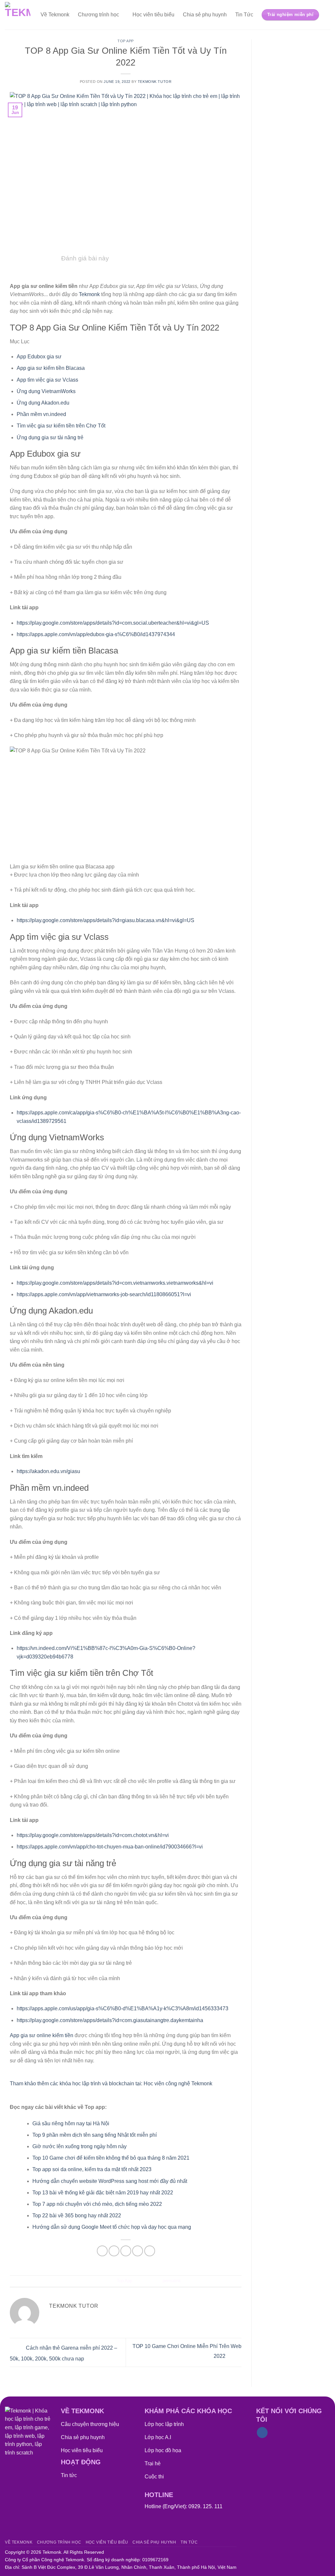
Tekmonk (90, 294)
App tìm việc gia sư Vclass (47, 380)
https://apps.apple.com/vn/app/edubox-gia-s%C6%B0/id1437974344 (96, 634)
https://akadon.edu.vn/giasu (48, 1471)
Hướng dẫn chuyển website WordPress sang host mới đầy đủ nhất (110, 2181)
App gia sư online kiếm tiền (42, 2035)
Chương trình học (98, 15)
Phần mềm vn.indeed (41, 414)
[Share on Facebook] (102, 2251)
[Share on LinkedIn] (150, 2251)
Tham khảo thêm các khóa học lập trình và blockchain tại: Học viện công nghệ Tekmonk (111, 2084)
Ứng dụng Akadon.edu (43, 403)
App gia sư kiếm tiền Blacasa (51, 368)
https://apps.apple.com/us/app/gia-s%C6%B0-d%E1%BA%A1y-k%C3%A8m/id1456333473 (123, 2008)
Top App (126, 41)
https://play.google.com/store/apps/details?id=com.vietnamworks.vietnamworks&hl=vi (115, 1283)
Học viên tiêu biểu (153, 15)
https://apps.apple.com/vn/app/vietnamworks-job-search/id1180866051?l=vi (104, 1294)
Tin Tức (244, 15)
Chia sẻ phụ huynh (205, 15)
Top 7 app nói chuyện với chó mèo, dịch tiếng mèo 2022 (97, 2204)
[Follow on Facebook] (262, 2433)
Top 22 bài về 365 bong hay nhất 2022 (77, 2216)
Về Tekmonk (55, 15)
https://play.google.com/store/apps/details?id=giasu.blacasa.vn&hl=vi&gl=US (106, 920)
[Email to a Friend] (126, 2251)
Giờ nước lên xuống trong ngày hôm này (79, 2146)
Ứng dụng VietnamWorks (46, 391)
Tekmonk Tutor (155, 82)
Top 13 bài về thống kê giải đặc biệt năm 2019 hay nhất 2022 (103, 2193)
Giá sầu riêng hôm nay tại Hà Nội (71, 2123)
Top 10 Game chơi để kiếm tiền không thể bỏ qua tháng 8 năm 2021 (111, 2158)
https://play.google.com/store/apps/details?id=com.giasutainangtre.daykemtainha (110, 2020)
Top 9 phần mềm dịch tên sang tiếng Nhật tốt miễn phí (95, 2135)
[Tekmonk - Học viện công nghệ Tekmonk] (18, 15)
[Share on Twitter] (114, 2251)
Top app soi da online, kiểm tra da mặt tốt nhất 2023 (92, 2169)
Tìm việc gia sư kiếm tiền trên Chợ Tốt (61, 426)
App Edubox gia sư (39, 357)
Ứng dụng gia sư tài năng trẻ (50, 437)
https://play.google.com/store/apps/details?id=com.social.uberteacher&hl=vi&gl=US (113, 623)
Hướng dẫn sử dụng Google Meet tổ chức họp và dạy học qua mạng (112, 2227)
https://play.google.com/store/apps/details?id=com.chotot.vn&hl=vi (93, 1835)
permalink (172, 2281)
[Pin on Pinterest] (138, 2251)
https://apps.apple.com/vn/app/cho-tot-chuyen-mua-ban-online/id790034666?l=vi (110, 1847)
